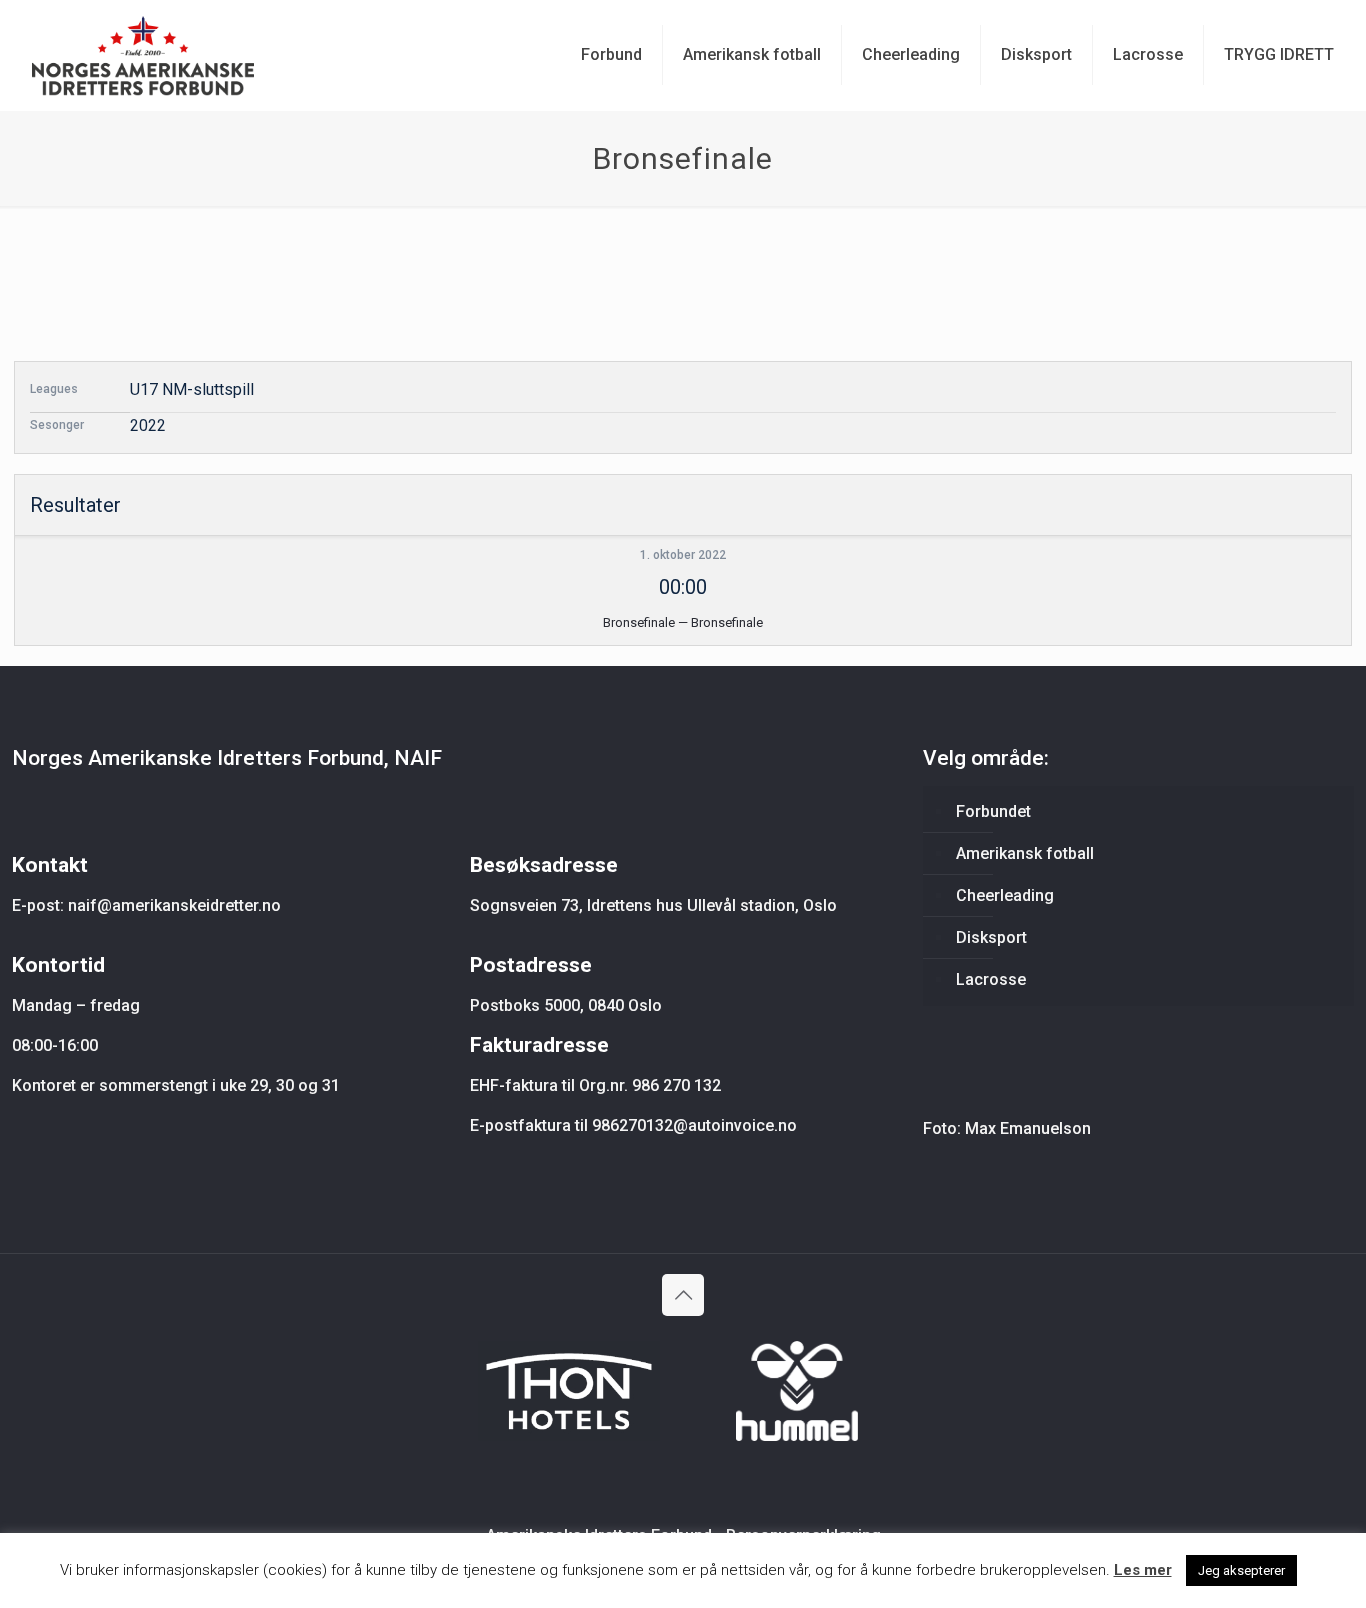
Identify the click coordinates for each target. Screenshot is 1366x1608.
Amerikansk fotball (1025, 853)
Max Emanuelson (1028, 1128)
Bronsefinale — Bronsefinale (683, 622)
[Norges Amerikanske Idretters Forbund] (143, 55)
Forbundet (993, 811)
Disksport (991, 937)
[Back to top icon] (683, 1295)
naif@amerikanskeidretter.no (174, 905)
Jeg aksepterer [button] (1241, 1570)
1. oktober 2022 (683, 555)
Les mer (1143, 1570)
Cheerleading (1005, 895)
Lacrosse (991, 979)
